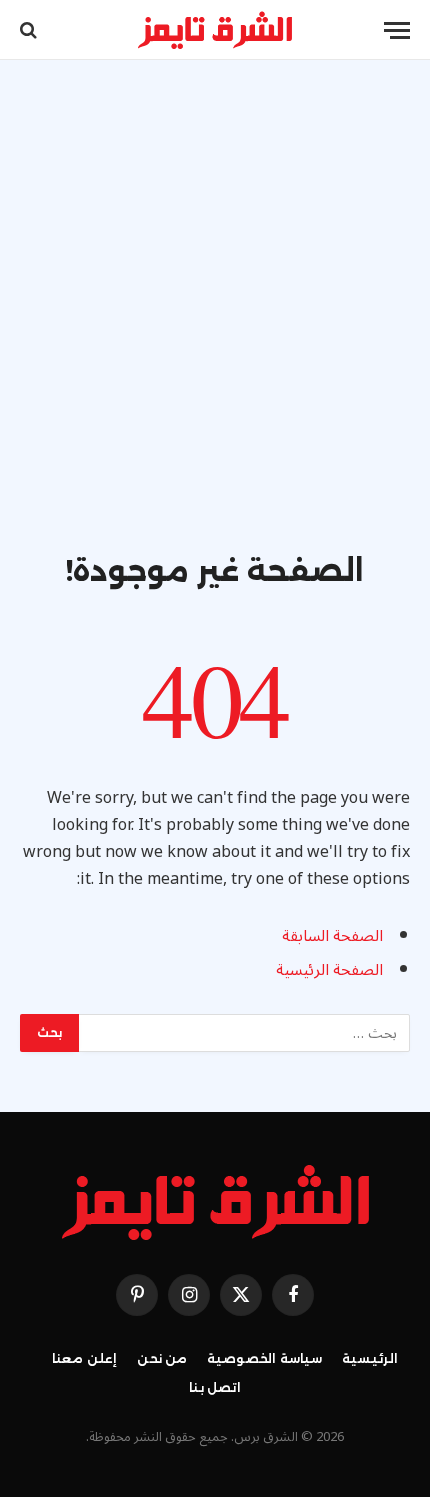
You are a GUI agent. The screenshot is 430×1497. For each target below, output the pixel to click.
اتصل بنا (215, 1387)
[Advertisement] (215, 327)
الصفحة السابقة (332, 936)
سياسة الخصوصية (264, 1358)
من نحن (162, 1358)
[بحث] (30, 30)
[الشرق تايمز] (215, 30)
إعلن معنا (84, 1358)
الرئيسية (370, 1358)
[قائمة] (397, 30)
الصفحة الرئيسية (329, 970)
